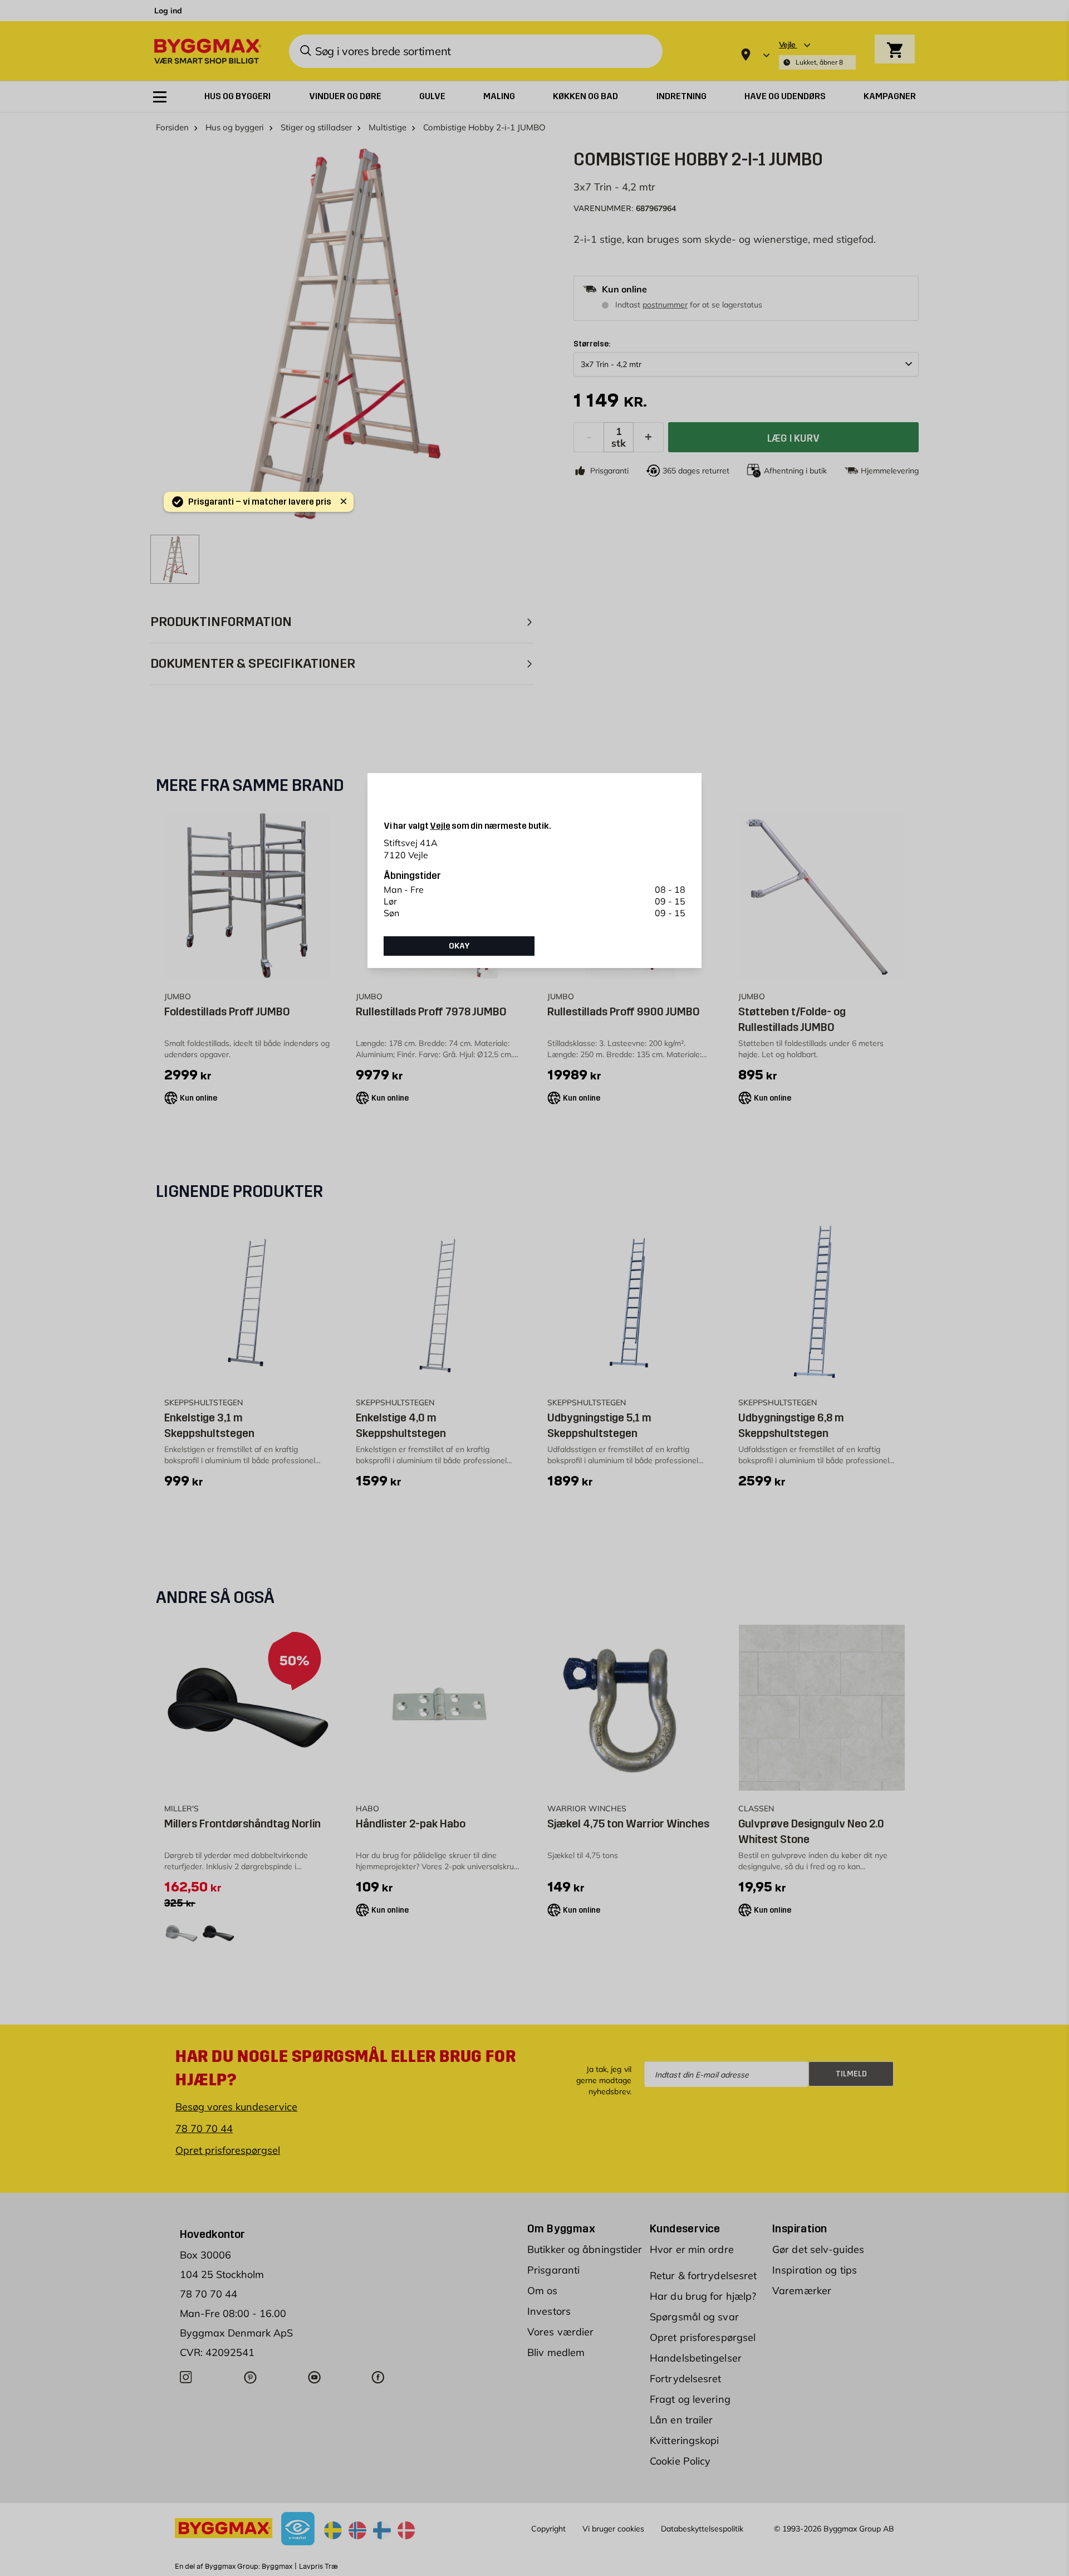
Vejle (440, 826)
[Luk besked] (344, 501)
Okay (459, 946)
